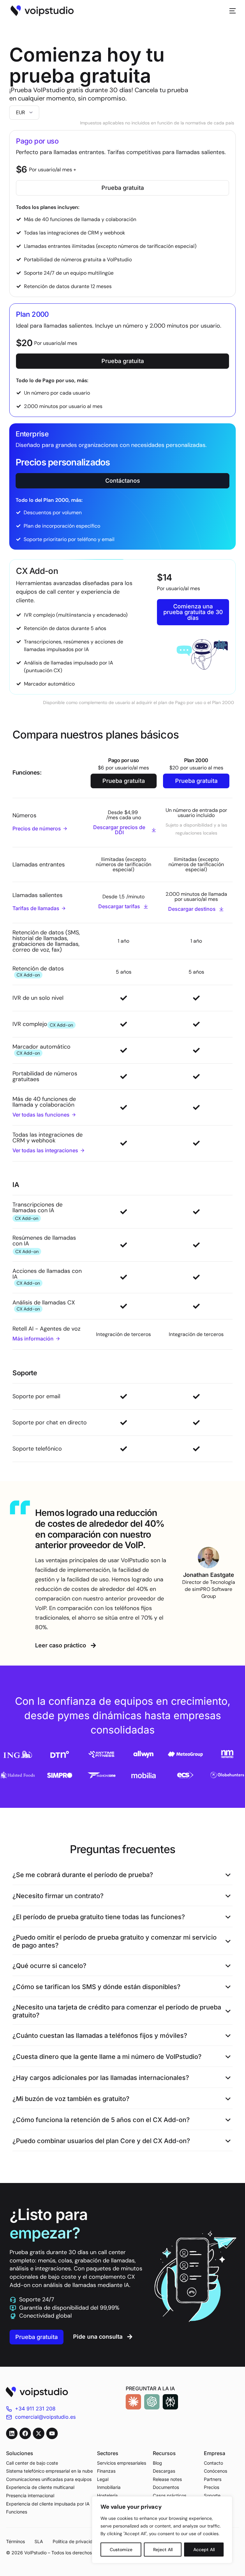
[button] (122, 1875)
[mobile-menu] (229, 11)
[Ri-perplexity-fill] (170, 2402)
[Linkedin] (12, 2433)
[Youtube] (52, 2433)
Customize (121, 2550)
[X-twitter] (39, 2433)
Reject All (163, 2550)
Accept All (204, 2550)
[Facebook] (25, 2433)
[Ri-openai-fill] (152, 2402)
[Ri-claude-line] (133, 2402)
